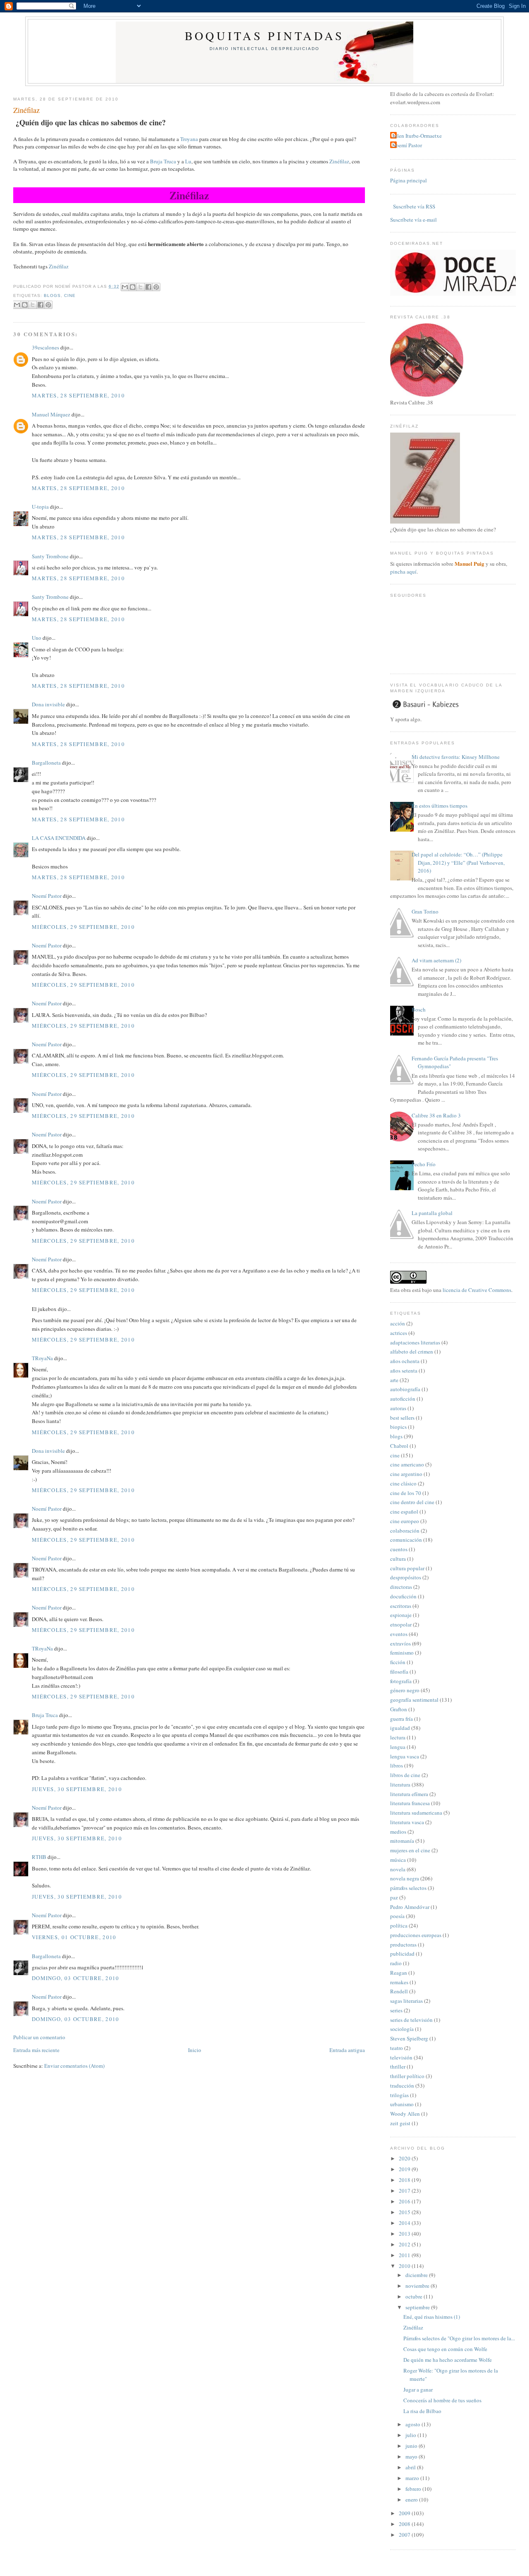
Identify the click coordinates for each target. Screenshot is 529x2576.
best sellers (402, 1418)
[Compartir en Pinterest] (156, 287)
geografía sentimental (414, 1700)
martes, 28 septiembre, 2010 (78, 395)
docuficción (403, 1596)
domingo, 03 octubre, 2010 (76, 1978)
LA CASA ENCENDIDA (59, 838)
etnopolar (401, 1624)
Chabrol (399, 1446)
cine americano (407, 1464)
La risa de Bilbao (422, 2411)
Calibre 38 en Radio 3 (436, 1115)
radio (396, 1963)
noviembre (418, 2286)
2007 (405, 2535)
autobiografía (405, 1389)
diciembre (417, 2275)
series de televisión (411, 2020)
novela (398, 1869)
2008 (405, 2524)
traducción (402, 2086)
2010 (405, 2266)
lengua (398, 1747)
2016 (405, 2201)
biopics (398, 1427)
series (396, 2010)
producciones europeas (416, 1935)
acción (398, 1323)
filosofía (399, 1672)
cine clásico (403, 1483)
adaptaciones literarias (415, 1342)
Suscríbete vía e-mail (413, 220)
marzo (413, 2478)
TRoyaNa (42, 1358)
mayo (412, 2456)
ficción (398, 1662)
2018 (405, 2180)
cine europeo (405, 1521)
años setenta (404, 1371)
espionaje (401, 1615)
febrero (414, 2489)
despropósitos (406, 1577)
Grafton (399, 1709)
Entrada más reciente (36, 2050)
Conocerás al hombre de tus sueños (442, 2400)
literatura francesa (410, 1803)
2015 (405, 2212)
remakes (399, 1982)
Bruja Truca (163, 161)
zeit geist (400, 2123)
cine (70, 295)
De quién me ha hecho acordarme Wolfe (448, 2360)
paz (394, 1897)
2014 (405, 2223)
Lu (188, 161)
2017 (405, 2191)
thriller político (407, 2076)
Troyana (190, 139)
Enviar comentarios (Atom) (74, 2066)
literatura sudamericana (416, 1813)
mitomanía (402, 1841)
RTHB (39, 1857)
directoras (401, 1587)
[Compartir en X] (141, 287)
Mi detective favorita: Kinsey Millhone (456, 757)
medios (398, 1832)
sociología (402, 2029)
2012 (405, 2244)
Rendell (399, 1991)
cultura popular (407, 1568)
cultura (398, 1559)
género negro (405, 1690)
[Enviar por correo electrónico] (125, 287)
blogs (52, 295)
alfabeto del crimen (412, 1351)
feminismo (402, 1653)
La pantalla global (432, 1213)
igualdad (400, 1728)
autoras (398, 1408)
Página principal (409, 180)
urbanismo (402, 2104)
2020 (405, 2158)
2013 (405, 2234)
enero (412, 2499)
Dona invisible (48, 704)
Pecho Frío (424, 1164)
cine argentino (406, 1474)
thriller (398, 2067)
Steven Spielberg (409, 2038)
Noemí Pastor (47, 896)
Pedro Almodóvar (410, 1907)
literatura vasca (407, 1822)
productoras (403, 1945)
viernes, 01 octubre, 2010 (74, 1937)
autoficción (403, 1399)
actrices (399, 1333)
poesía (397, 1916)
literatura (400, 1784)
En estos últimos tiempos (440, 806)
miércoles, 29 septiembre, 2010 (83, 927)
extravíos (400, 1643)
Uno (37, 638)
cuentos (399, 1549)
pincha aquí (403, 572)
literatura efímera (409, 1794)
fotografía (401, 1681)
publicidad (402, 1954)
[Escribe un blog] (133, 287)
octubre (415, 2296)
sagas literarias (406, 2001)
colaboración (405, 1531)
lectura (398, 1737)
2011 (405, 2255)
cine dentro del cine (412, 1502)
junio (412, 2446)
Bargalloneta (46, 763)
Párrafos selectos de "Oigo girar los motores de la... (459, 2338)
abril (411, 2467)
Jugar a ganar (418, 2389)
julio (411, 2435)
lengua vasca (405, 1756)
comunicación (406, 1540)
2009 (405, 2513)
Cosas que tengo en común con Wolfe (445, 2349)
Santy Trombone (50, 556)
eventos (399, 1634)
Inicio (195, 2050)
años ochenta (405, 1361)
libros (397, 1765)
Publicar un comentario (39, 2037)
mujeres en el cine (410, 1850)
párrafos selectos (408, 1888)
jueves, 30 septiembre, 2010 (77, 1789)
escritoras (401, 1606)
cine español (404, 1512)
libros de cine (405, 1775)
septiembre (418, 2307)
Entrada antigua (347, 2050)
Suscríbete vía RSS (413, 206)
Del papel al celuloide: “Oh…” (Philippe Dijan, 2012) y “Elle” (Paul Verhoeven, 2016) (458, 862)
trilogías (399, 2095)
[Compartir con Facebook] (148, 287)
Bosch (419, 1009)
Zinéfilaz (26, 110)
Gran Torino (425, 911)
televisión (401, 2057)
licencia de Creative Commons (477, 1290)
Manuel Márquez (51, 414)
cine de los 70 (406, 1493)
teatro (397, 2048)
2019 (405, 2169)
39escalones (45, 347)
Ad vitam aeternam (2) (436, 960)
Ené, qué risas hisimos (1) (432, 2317)
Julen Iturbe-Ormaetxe (417, 136)
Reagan (399, 1973)
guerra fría (402, 1719)
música (398, 1860)
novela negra (405, 1878)
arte (394, 1380)
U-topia (40, 507)
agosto (413, 2424)
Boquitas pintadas (264, 36)
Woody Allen (405, 2114)
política (399, 1925)
